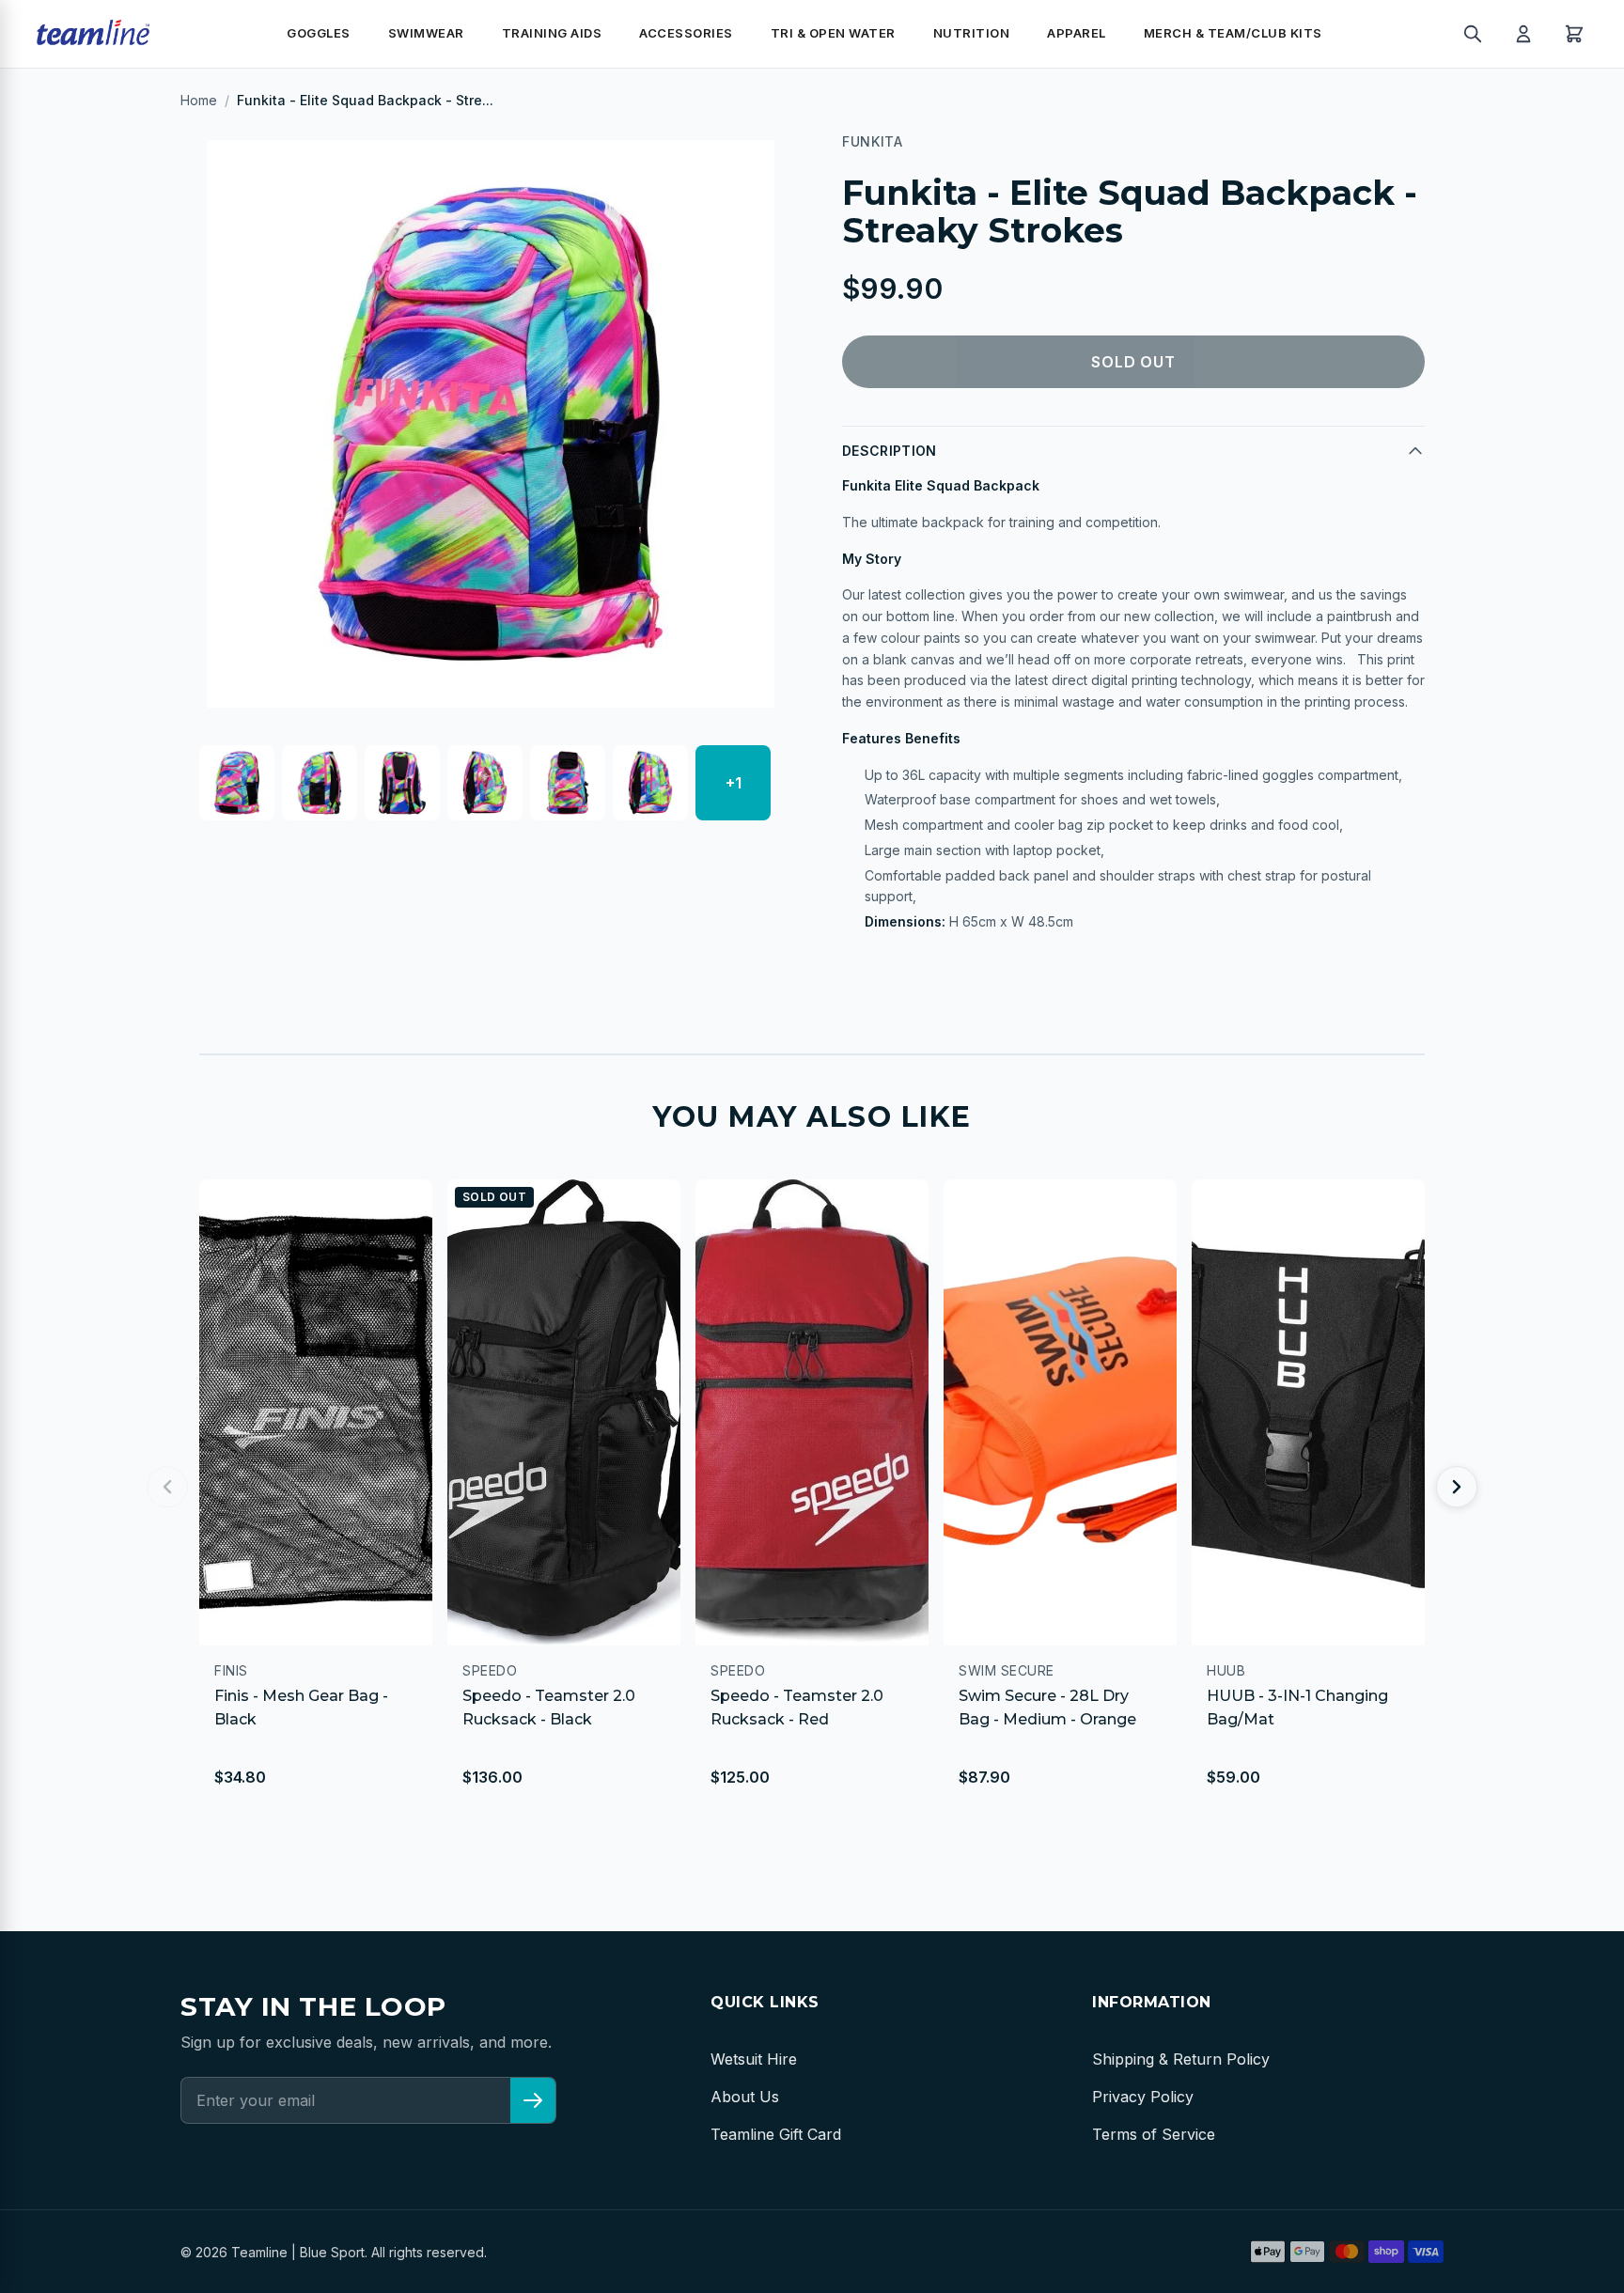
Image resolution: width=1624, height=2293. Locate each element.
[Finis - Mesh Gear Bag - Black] (316, 1412)
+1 (734, 783)
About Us (745, 2097)
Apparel (1077, 33)
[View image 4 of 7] (485, 783)
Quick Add (275, 1622)
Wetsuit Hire (754, 2059)
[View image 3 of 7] (402, 783)
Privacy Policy (1143, 2097)
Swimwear (426, 33)
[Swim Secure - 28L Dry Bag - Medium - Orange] (1060, 1412)
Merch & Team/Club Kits (1233, 33)
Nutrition (972, 33)
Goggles (319, 33)
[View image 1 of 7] (237, 783)
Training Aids (552, 33)
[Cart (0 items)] (1574, 34)
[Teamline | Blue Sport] (93, 34)
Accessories (686, 33)
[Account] (1523, 34)
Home (199, 100)
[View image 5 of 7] (568, 783)
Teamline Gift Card (776, 2134)
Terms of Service (1154, 2134)
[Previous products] (167, 1487)
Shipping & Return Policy (1181, 2059)
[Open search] (1473, 34)
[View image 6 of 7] (650, 783)
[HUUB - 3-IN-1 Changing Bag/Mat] (1308, 1412)
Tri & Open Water (833, 33)
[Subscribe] (533, 2100)
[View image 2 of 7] (320, 783)
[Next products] (1457, 1487)
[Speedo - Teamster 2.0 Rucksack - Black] (564, 1412)
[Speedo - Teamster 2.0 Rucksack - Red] (812, 1412)
